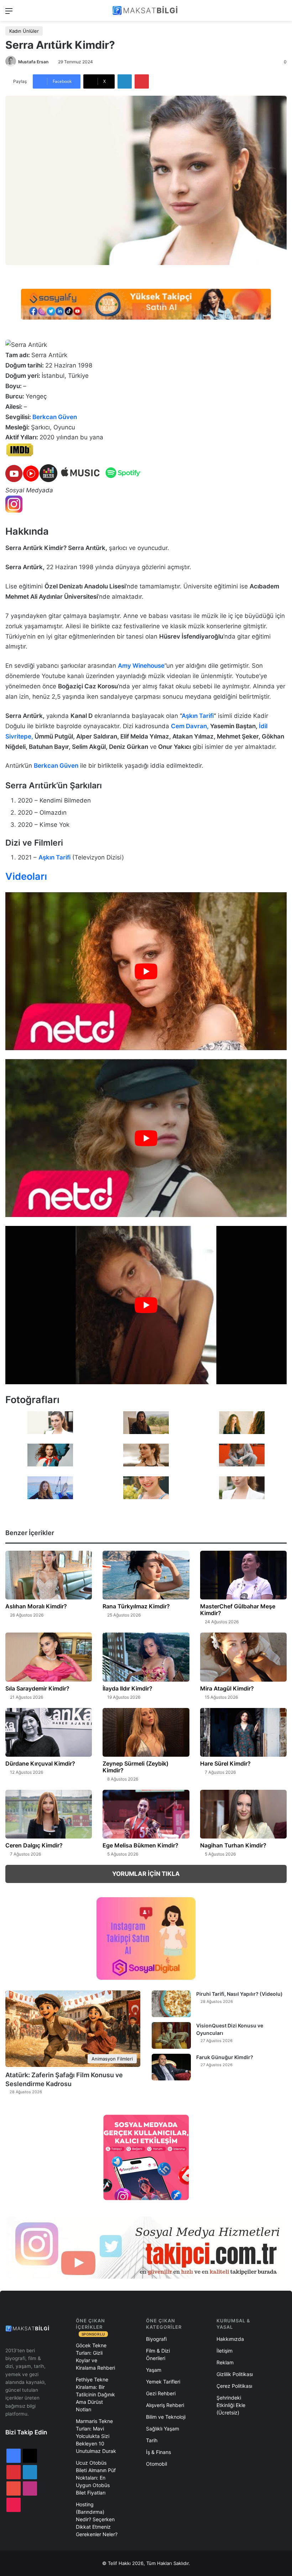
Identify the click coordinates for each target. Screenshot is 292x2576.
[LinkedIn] (125, 81)
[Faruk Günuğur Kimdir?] (171, 2067)
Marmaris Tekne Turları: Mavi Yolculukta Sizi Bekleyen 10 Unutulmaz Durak (96, 2436)
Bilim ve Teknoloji (166, 2417)
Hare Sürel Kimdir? (225, 1763)
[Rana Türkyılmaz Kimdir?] (146, 1575)
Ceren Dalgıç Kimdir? (34, 1845)
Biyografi (156, 2339)
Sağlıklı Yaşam (163, 2429)
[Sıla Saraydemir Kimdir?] (49, 1657)
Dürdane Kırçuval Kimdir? (40, 1763)
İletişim (225, 2351)
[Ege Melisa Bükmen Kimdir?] (146, 1814)
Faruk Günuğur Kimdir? (225, 2057)
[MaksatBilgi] (146, 10)
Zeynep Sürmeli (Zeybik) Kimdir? (135, 1767)
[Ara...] (283, 13)
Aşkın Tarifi (198, 716)
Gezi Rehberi (161, 2393)
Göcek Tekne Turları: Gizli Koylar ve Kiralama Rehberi (95, 2357)
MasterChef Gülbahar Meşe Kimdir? (238, 1610)
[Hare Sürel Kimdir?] (243, 1732)
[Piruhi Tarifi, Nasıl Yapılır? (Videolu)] (171, 2004)
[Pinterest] (142, 81)
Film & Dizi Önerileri (158, 2354)
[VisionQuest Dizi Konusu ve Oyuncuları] (171, 2035)
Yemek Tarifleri (163, 2382)
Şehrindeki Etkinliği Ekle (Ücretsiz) (231, 2405)
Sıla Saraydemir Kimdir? (37, 1688)
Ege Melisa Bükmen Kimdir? (140, 1845)
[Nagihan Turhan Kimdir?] (243, 1814)
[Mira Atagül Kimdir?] (243, 1657)
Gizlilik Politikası (235, 2374)
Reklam (225, 2362)
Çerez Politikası (234, 2386)
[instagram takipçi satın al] (146, 2247)
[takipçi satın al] (146, 304)
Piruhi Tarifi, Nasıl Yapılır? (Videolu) (239, 1994)
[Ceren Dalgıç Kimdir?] (49, 1814)
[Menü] (9, 13)
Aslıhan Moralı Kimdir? (36, 1606)
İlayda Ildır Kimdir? (127, 1688)
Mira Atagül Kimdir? (227, 1688)
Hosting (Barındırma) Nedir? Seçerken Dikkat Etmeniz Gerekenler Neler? (97, 2519)
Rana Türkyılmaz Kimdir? (136, 1606)
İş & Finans (158, 2452)
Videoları (26, 876)
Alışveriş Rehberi (165, 2405)
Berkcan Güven (55, 417)
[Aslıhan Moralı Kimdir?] (49, 1575)
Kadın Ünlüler (24, 31)
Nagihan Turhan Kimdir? (233, 1845)
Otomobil (157, 2464)
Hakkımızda (230, 2339)
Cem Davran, (191, 726)
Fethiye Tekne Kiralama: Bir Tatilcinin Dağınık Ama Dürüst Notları (95, 2394)
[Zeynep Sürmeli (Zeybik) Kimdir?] (146, 1732)
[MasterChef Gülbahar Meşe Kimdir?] (243, 1575)
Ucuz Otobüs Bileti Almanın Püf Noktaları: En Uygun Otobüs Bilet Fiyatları (96, 2478)
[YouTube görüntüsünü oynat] (146, 971)
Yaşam (154, 2370)
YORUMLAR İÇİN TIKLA (146, 1874)
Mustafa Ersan (33, 62)
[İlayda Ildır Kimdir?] (146, 1657)
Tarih (152, 2440)
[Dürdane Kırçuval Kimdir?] (49, 1733)
